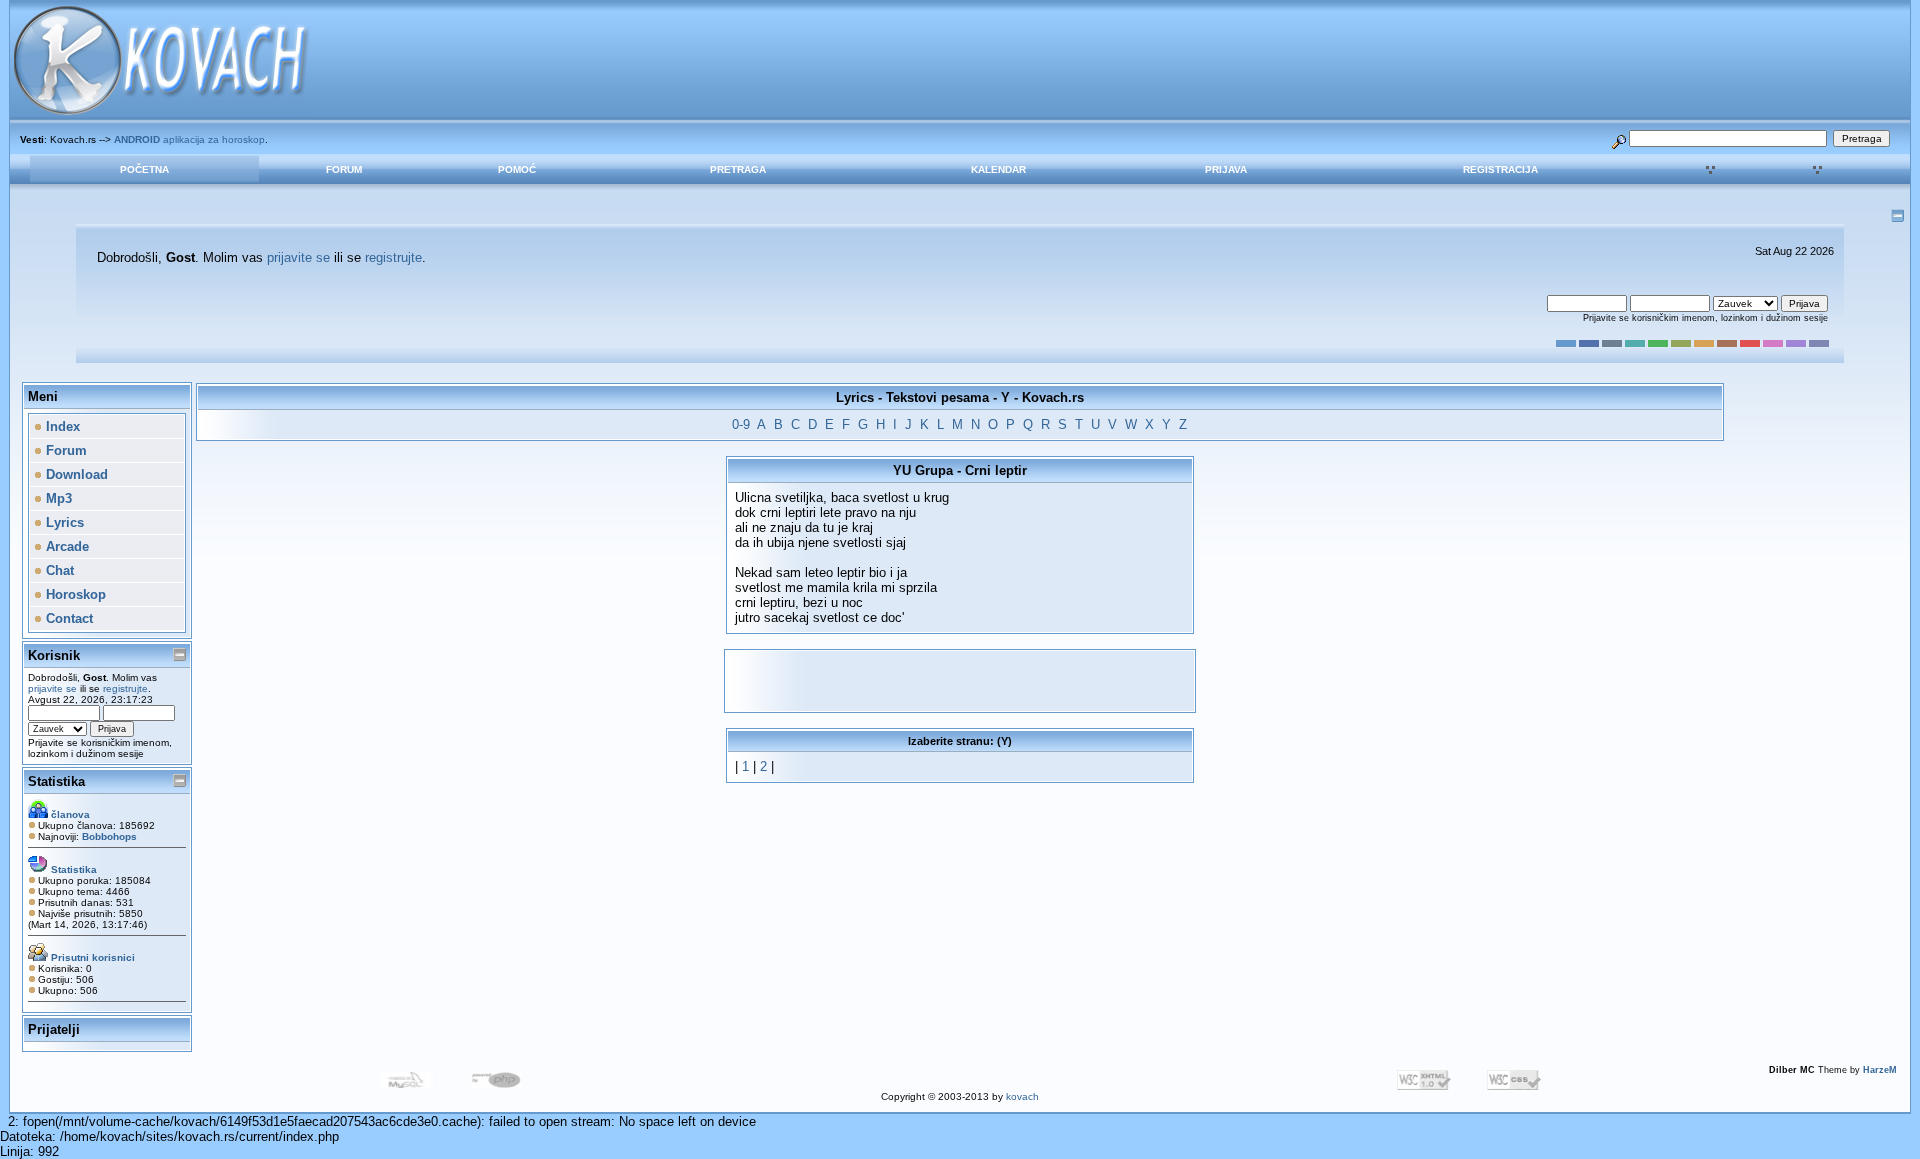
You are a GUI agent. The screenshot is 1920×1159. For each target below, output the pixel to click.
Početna (144, 169)
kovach (1022, 1096)
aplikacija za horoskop (189, 139)
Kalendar (998, 169)
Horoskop (74, 594)
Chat (58, 570)
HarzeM (1880, 1070)
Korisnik (54, 655)
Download (75, 474)
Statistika (56, 781)
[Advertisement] (960, 681)
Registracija (1500, 169)
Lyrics (63, 522)
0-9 (741, 424)
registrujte (393, 257)
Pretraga (738, 169)
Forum (344, 169)
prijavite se (298, 257)
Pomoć (517, 169)
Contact (67, 618)
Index (61, 426)
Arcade (65, 546)
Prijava (1226, 169)
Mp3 (57, 498)
